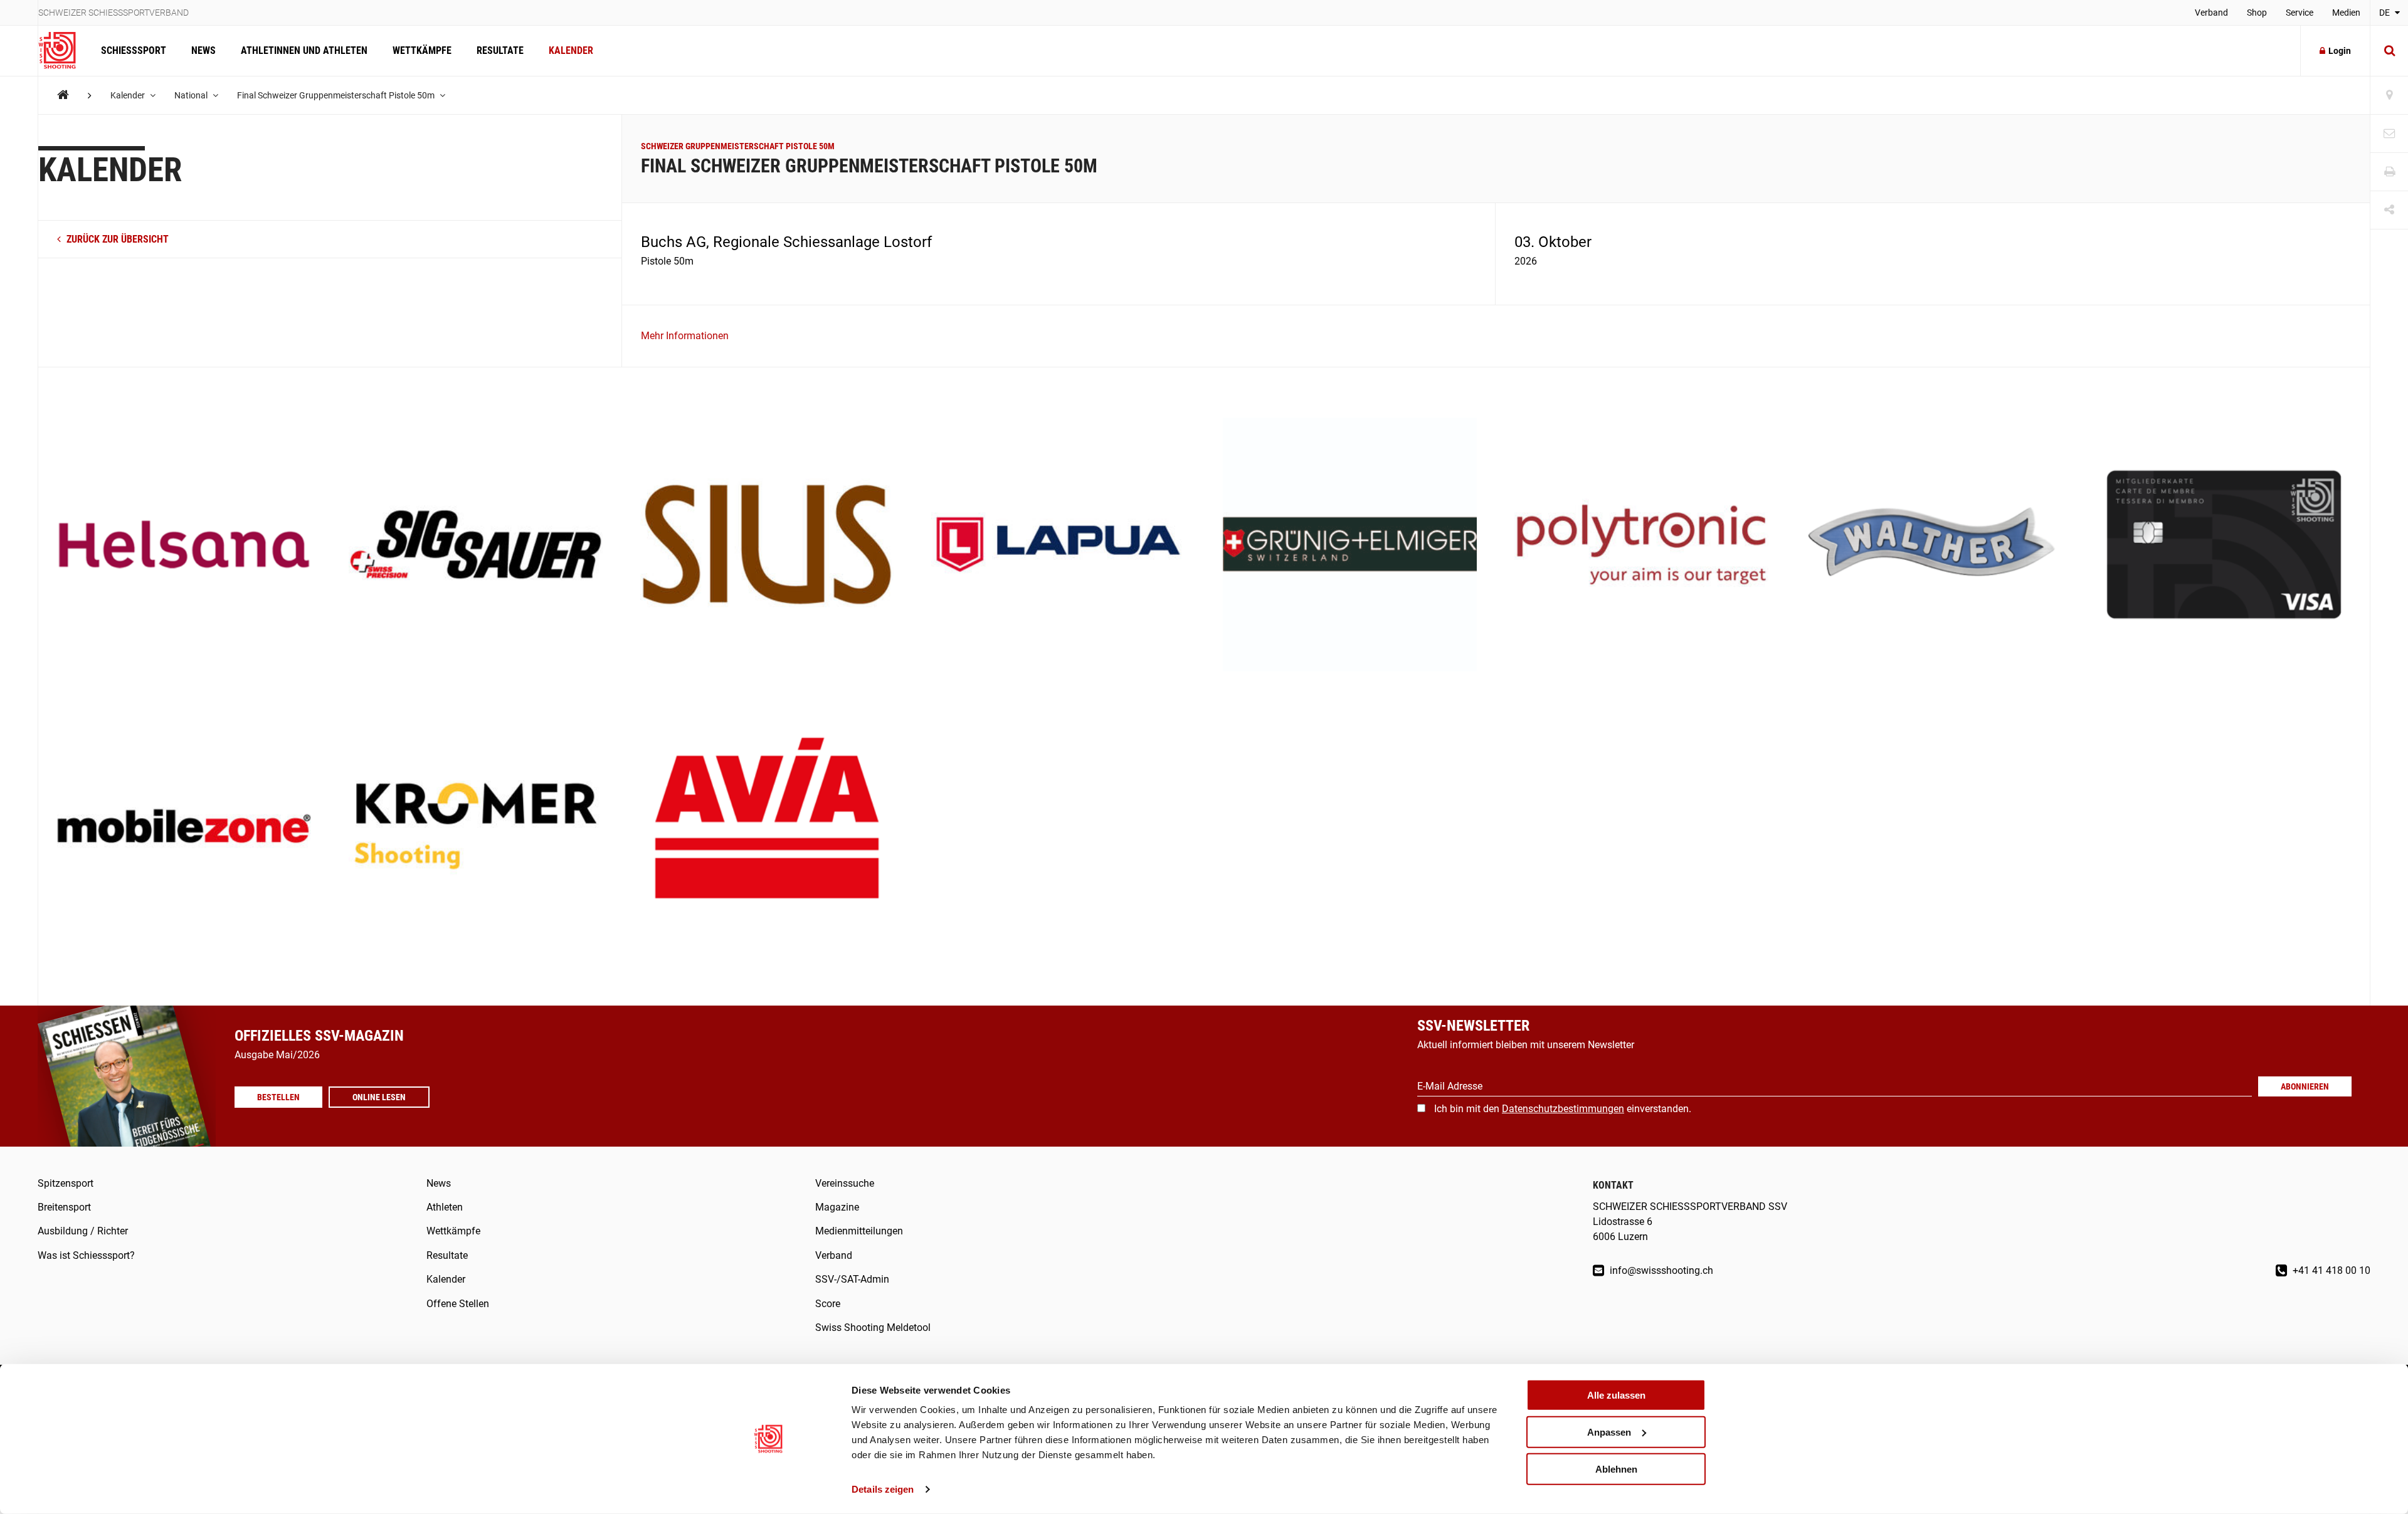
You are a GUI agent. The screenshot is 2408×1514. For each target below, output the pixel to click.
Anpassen (1609, 1432)
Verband (2211, 13)
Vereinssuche (845, 1183)
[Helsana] (184, 546)
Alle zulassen (1616, 1395)
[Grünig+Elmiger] (1350, 546)
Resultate (500, 50)
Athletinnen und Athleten (304, 50)
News (203, 50)
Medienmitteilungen (859, 1231)
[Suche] (2389, 51)
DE (2385, 13)
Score (828, 1304)
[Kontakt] (2389, 134)
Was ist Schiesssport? (86, 1255)
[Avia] (767, 827)
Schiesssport (134, 50)
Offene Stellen (458, 1304)
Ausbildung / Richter (83, 1231)
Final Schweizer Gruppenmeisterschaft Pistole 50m (337, 95)
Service (2300, 13)
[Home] (63, 95)
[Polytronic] (1641, 546)
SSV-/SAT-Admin (852, 1279)
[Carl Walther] (1933, 546)
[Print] (2389, 172)
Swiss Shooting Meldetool (873, 1327)
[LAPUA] (1058, 546)
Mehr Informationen (685, 336)
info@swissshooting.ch (1660, 1270)
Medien (2346, 13)
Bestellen (278, 1097)
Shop (2257, 13)
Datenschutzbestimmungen (1563, 1109)
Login (2340, 51)
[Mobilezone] (184, 827)
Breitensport (64, 1207)
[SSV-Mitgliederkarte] (2224, 546)
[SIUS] (767, 546)
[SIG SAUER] (476, 546)
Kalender (571, 50)
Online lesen (379, 1097)
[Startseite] (63, 51)
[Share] (2389, 210)
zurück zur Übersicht (116, 239)
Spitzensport (66, 1183)
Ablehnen (1616, 1469)
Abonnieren (2305, 1086)
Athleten (445, 1207)
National (192, 95)
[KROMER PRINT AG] (476, 827)
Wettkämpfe (422, 50)
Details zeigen (883, 1489)
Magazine (837, 1207)
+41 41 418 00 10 (2330, 1270)
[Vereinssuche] (2389, 96)
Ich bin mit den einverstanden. (1563, 1109)
